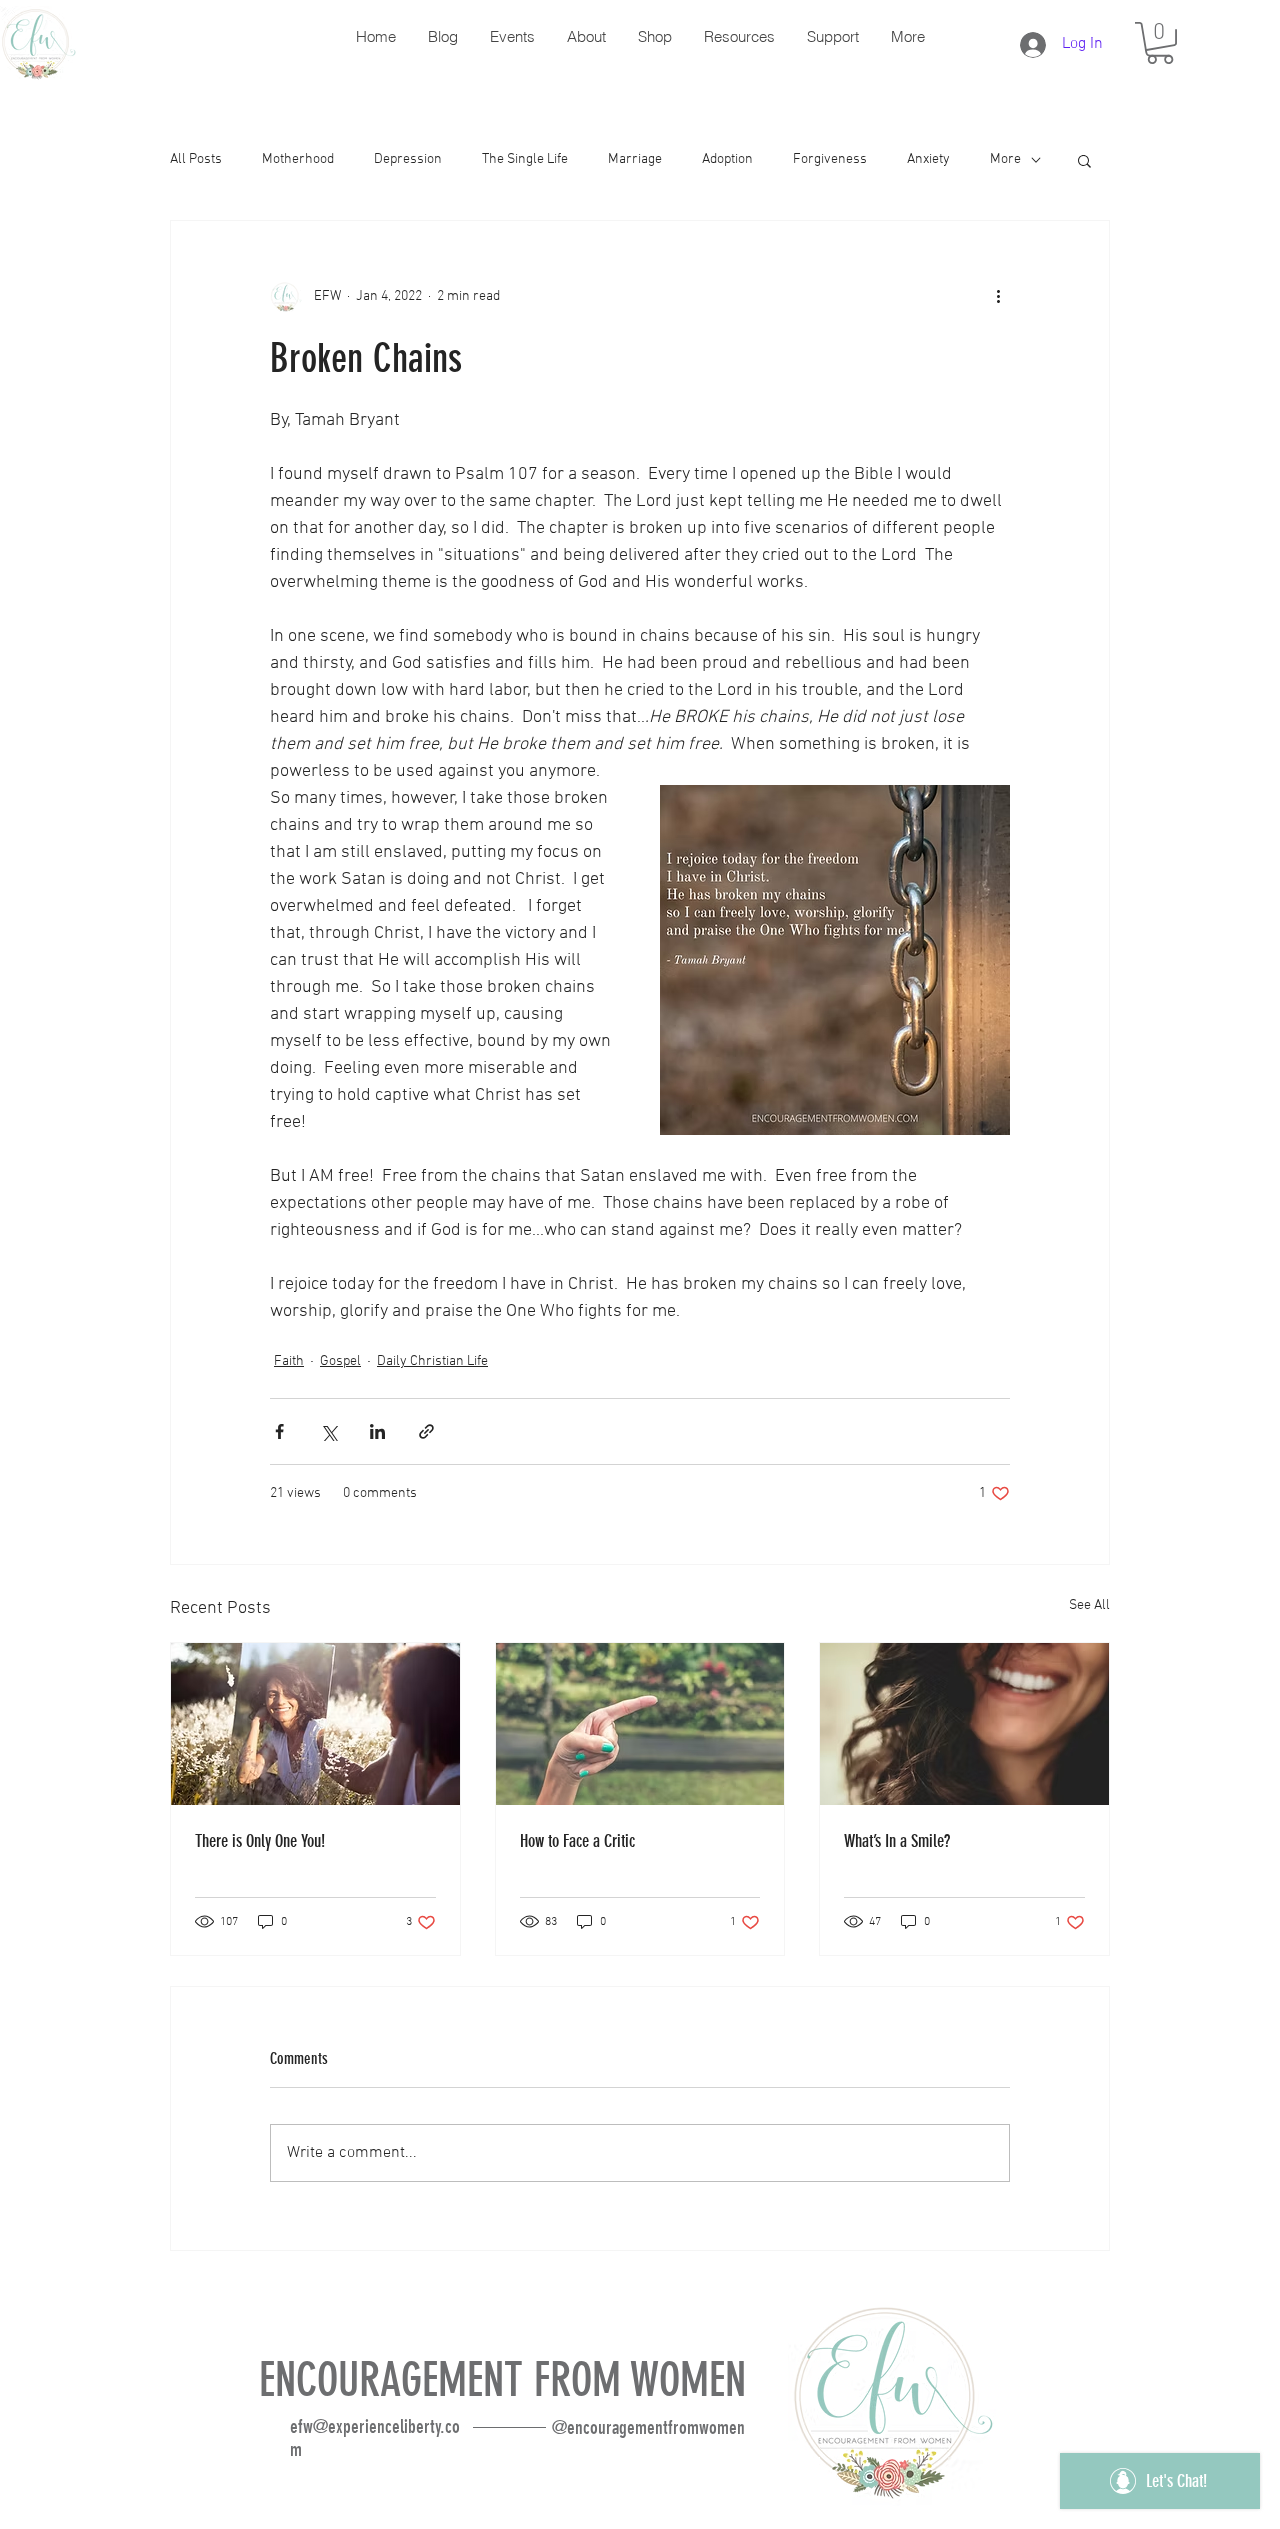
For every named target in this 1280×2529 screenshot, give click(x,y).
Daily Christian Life (432, 1361)
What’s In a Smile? (897, 1841)
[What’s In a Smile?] (964, 1724)
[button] (1160, 43)
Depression (408, 159)
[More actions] (998, 297)
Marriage (635, 159)
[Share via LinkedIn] (377, 1431)
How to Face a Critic (577, 1841)
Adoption (727, 159)
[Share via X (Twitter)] (328, 1431)
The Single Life (525, 159)
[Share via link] (426, 1431)
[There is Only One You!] (315, 1724)
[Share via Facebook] (279, 1431)
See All (1089, 1605)
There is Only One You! (260, 1841)
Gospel (340, 1361)
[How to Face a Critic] (640, 1724)
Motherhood (298, 159)
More (1005, 159)
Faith (289, 1361)
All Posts (196, 159)
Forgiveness (830, 159)
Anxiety (928, 159)
